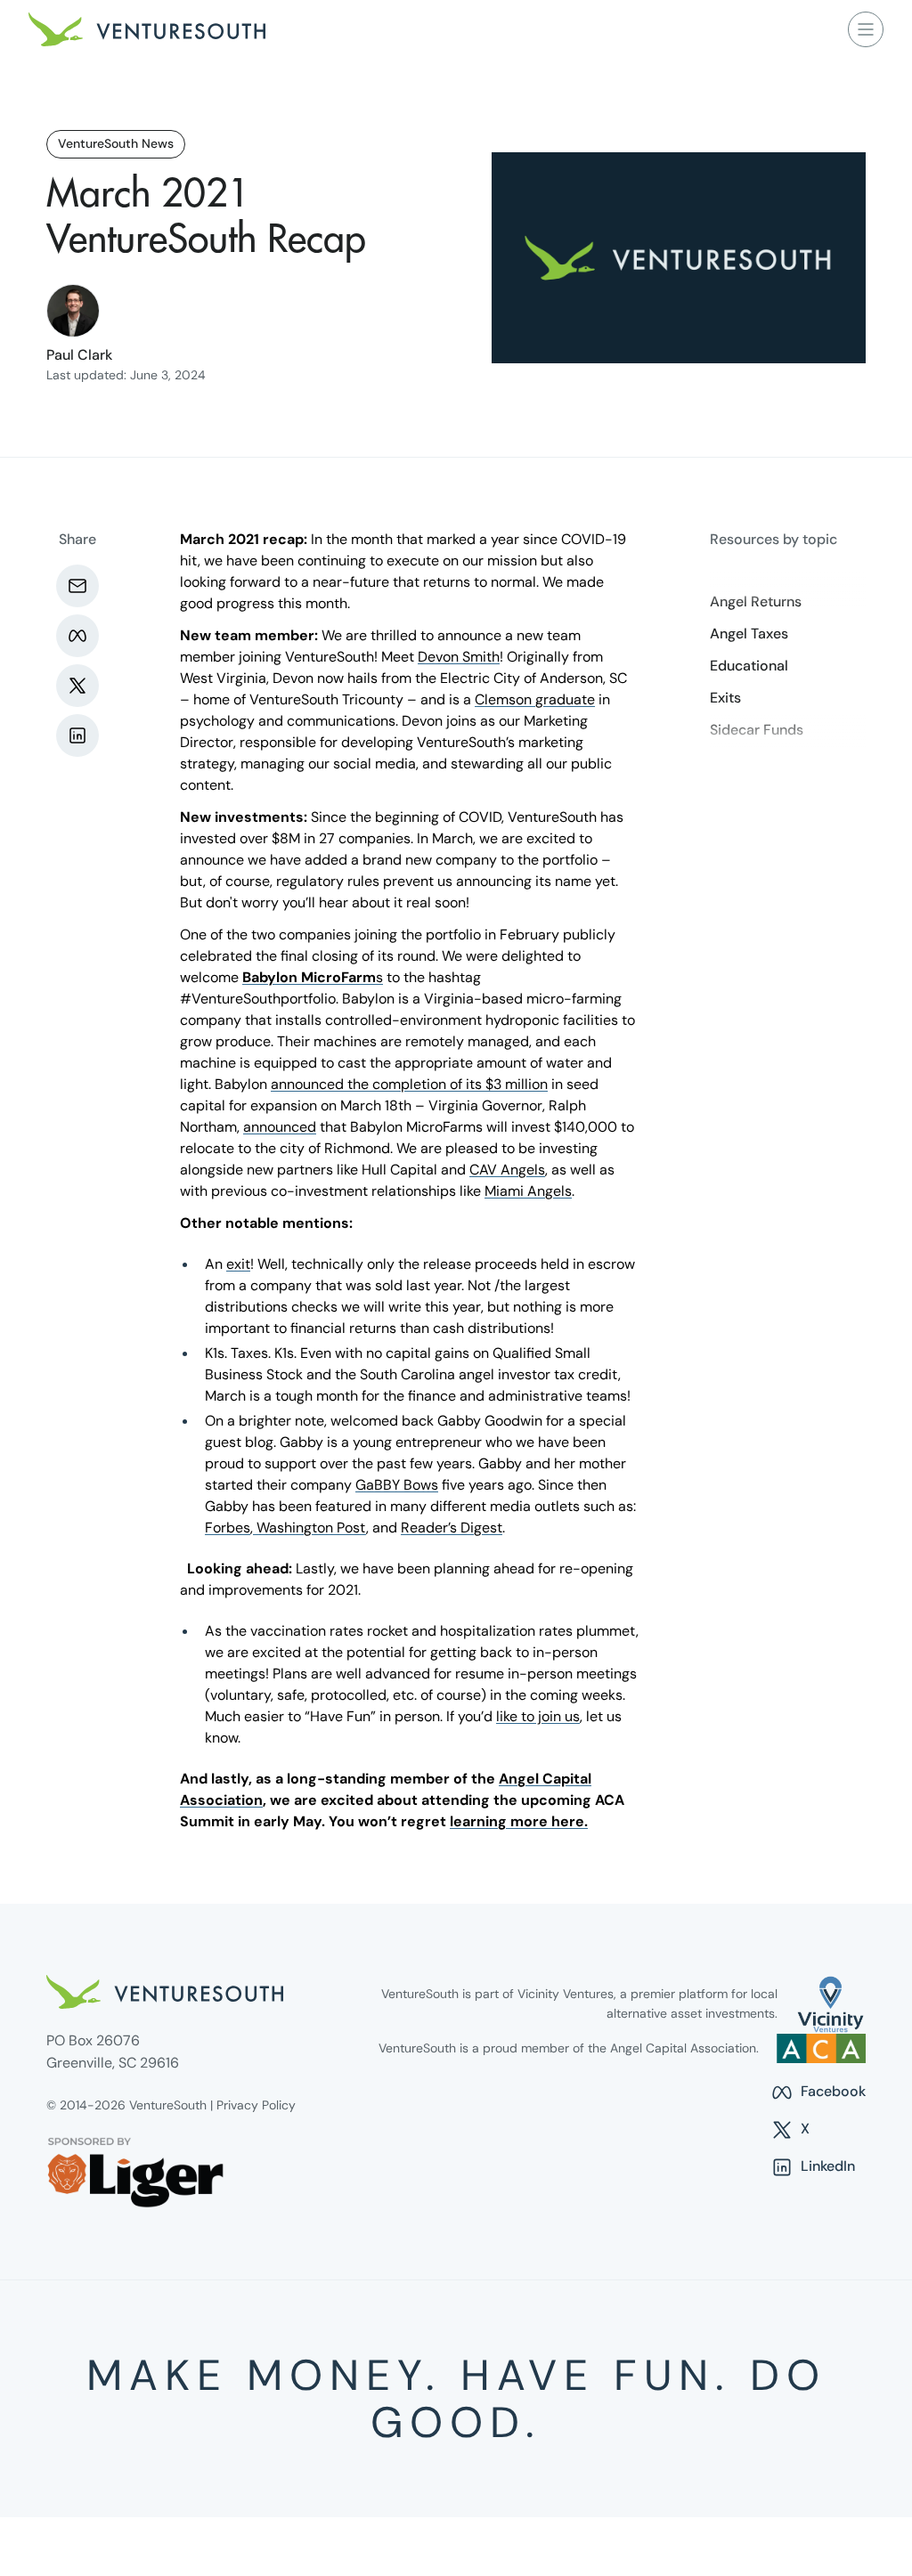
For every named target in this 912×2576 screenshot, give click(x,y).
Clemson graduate (535, 699)
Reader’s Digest (452, 1528)
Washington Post (309, 1528)
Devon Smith (459, 657)
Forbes (228, 1528)
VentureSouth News (116, 143)
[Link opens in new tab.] (831, 2004)
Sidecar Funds (757, 730)
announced (280, 1127)
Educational (749, 666)
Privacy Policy (256, 2105)
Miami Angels (528, 1191)
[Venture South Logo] (147, 29)
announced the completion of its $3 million (409, 1084)
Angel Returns (756, 602)
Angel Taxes (749, 634)
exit (238, 1264)
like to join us (538, 1716)
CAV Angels (507, 1170)
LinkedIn (813, 2167)
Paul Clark (79, 355)
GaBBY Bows (397, 1485)
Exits (725, 698)
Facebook (818, 2092)
